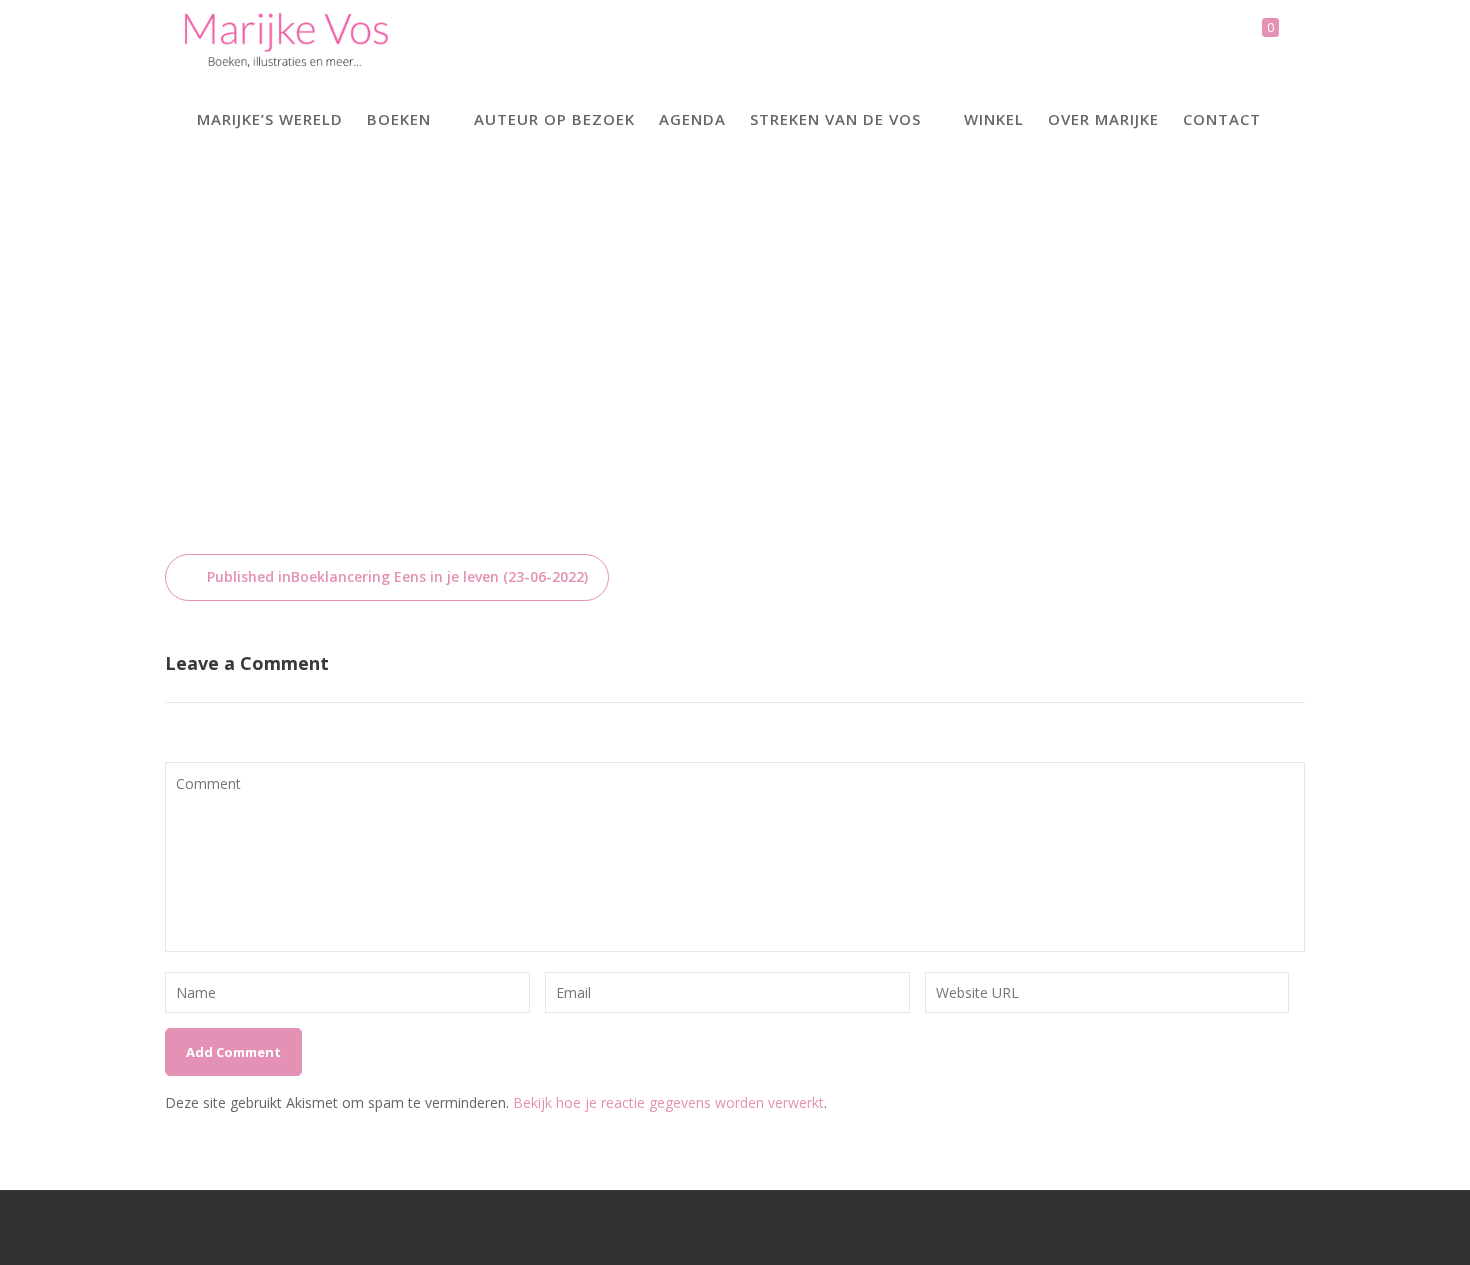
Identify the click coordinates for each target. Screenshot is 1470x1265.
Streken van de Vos (835, 119)
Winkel (994, 119)
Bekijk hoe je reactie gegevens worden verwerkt (668, 1102)
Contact (1222, 119)
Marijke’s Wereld (270, 119)
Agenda (692, 119)
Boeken (399, 119)
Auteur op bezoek (554, 119)
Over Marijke (1103, 119)
